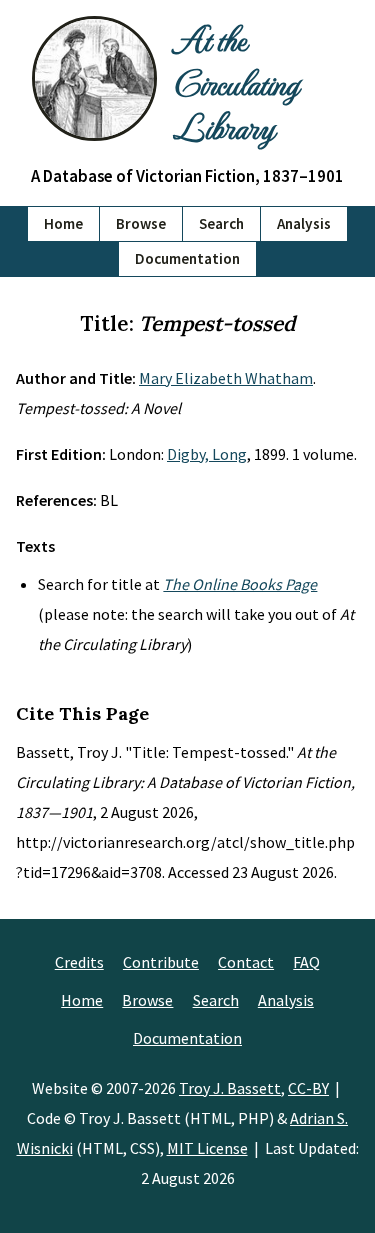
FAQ (306, 962)
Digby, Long (207, 454)
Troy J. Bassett (230, 1088)
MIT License (207, 1148)
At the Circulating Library (235, 82)
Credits (79, 962)
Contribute (161, 962)
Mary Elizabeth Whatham (226, 378)
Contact (246, 962)
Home (63, 223)
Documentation (187, 258)
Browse (141, 223)
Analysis (304, 223)
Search (221, 223)
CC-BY (308, 1088)
